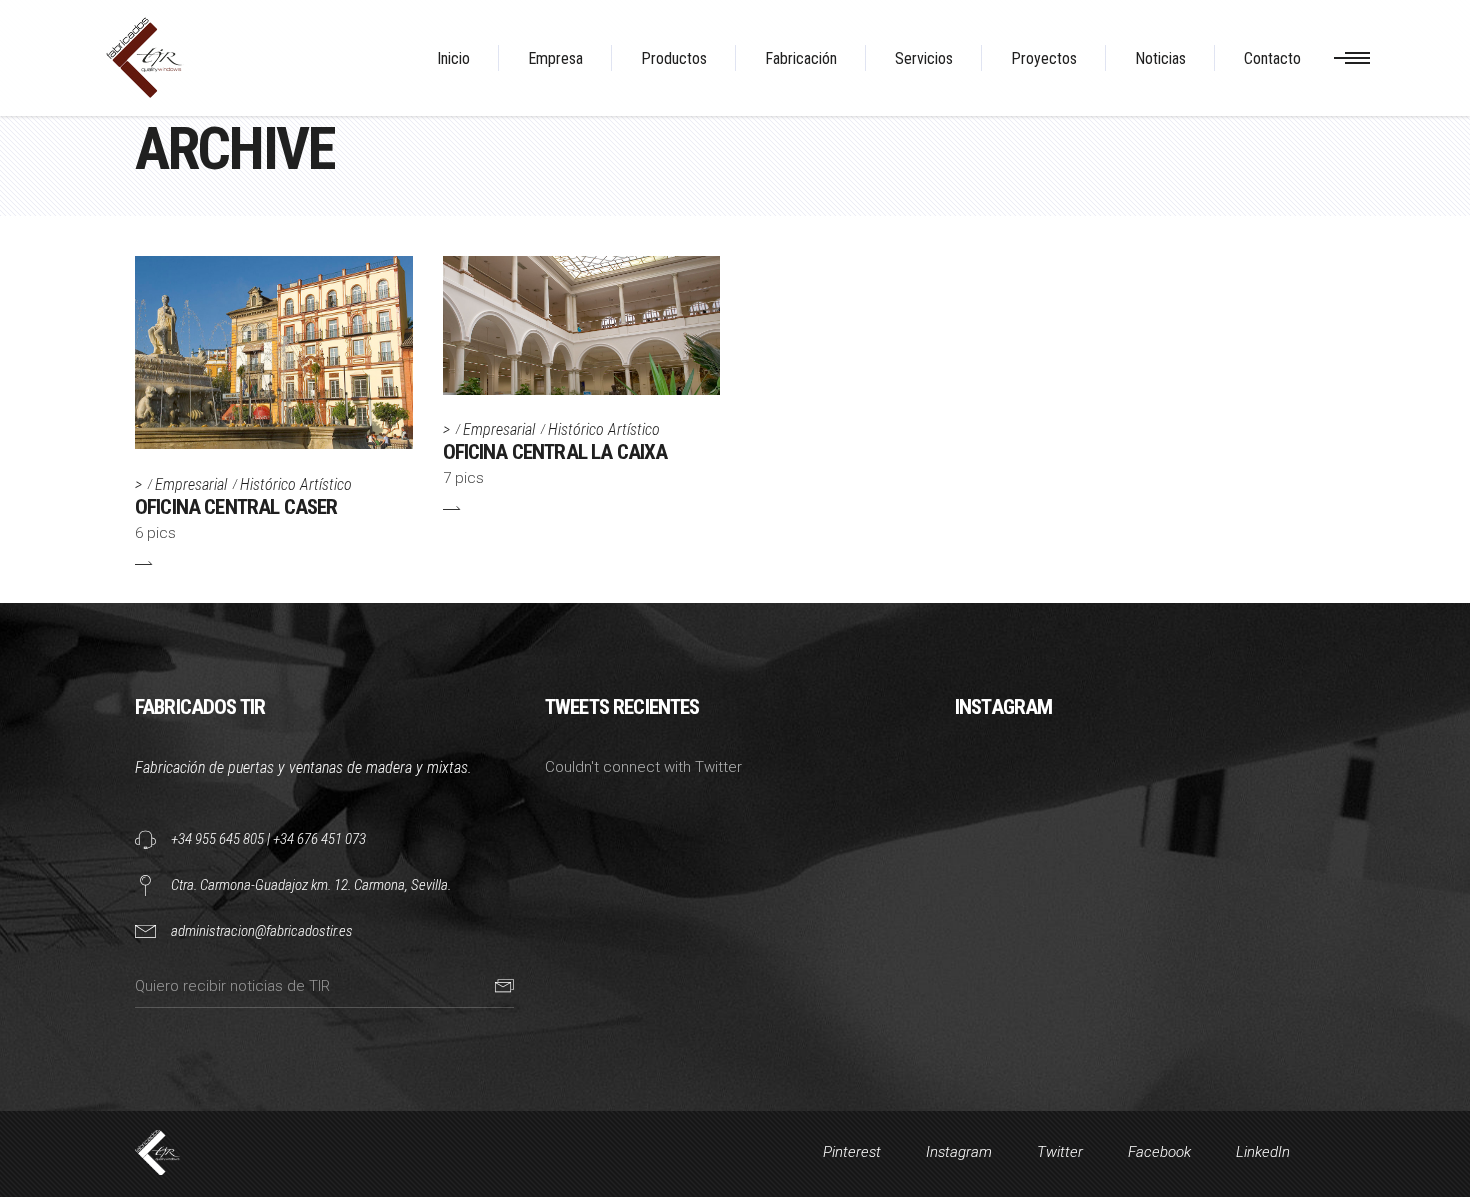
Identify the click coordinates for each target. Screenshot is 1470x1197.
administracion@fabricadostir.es (262, 931)
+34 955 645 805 (217, 839)
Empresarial (191, 484)
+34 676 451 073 (319, 839)
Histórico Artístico (296, 484)
